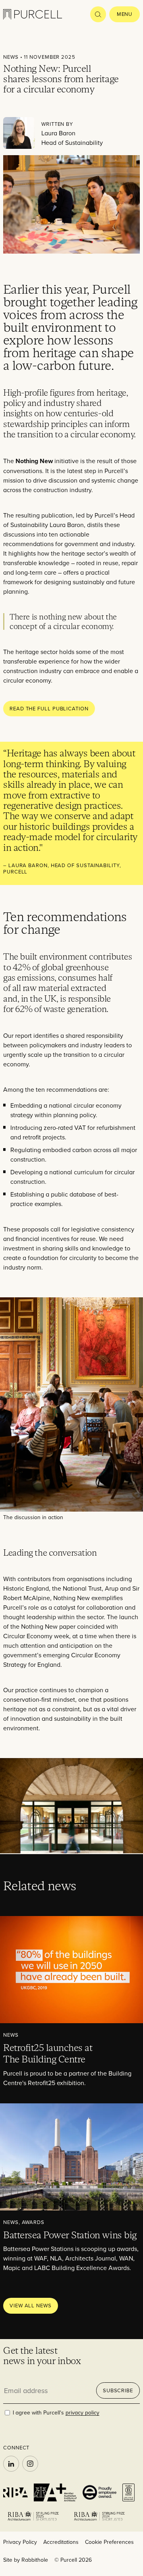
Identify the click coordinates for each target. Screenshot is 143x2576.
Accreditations (61, 2542)
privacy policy (82, 2412)
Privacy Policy (20, 2542)
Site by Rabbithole (26, 2560)
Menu (125, 14)
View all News (31, 2305)
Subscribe (118, 2390)
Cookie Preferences (109, 2542)
